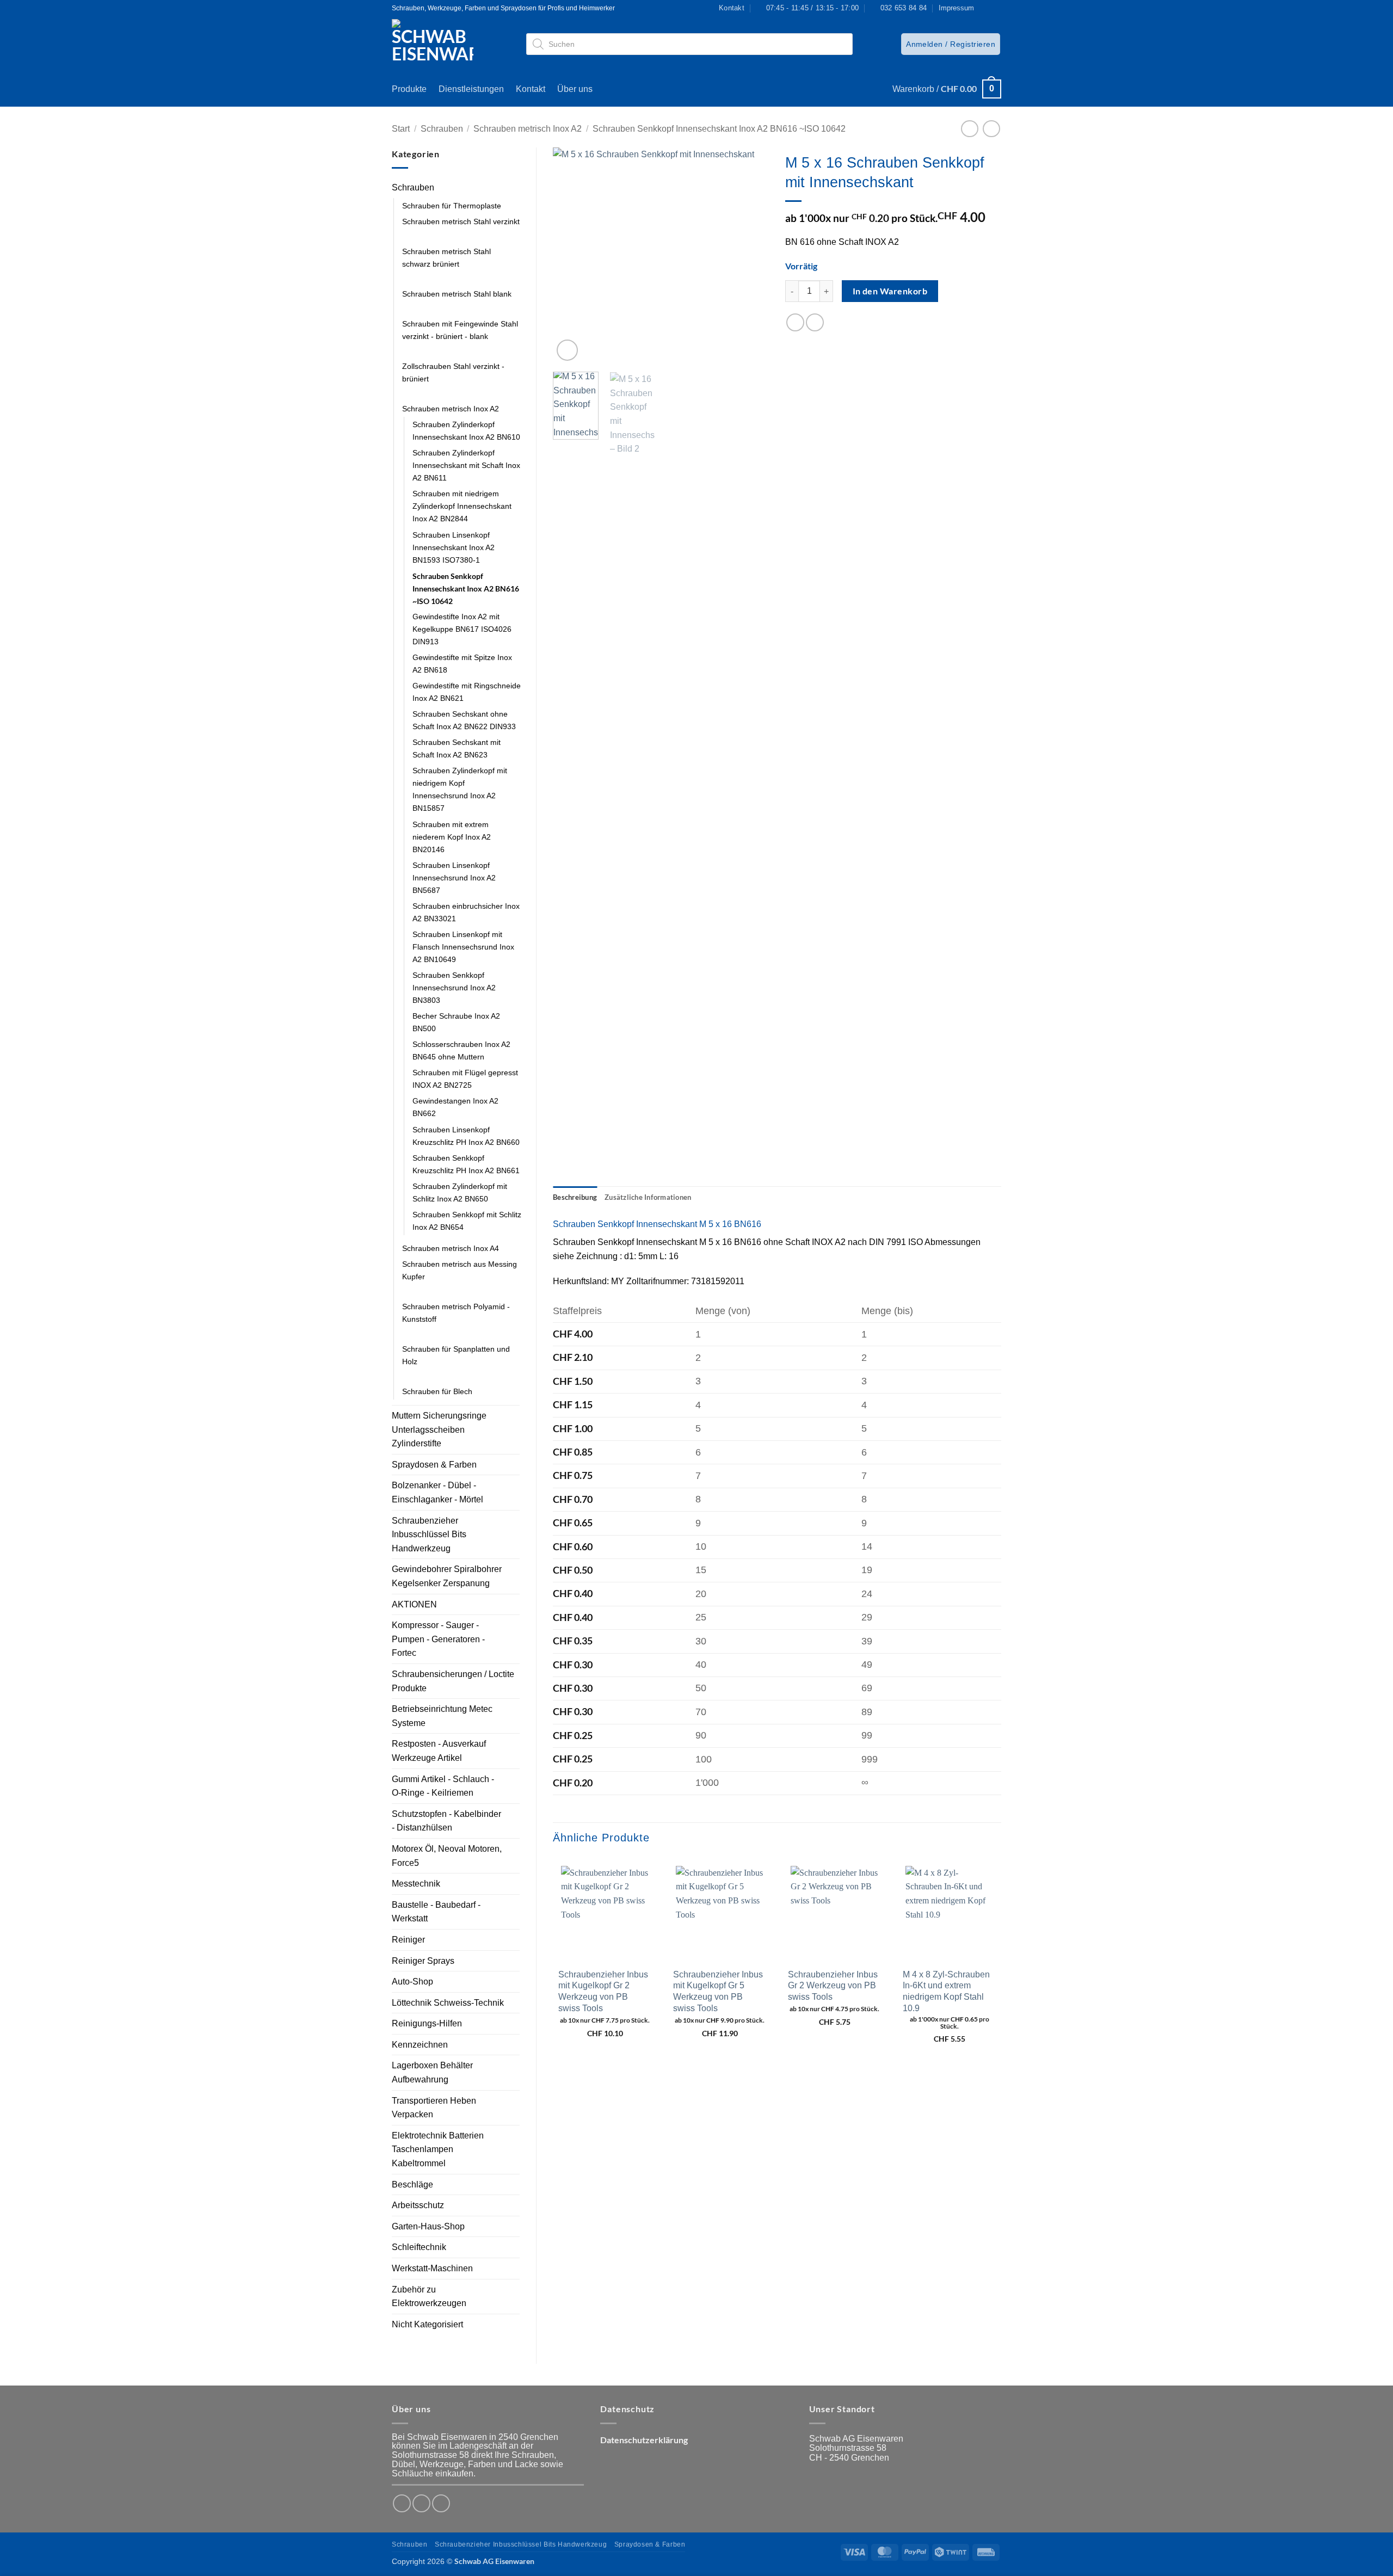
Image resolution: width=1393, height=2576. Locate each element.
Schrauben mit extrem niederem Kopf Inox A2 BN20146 (452, 837)
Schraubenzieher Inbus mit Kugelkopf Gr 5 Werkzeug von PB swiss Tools (718, 1991)
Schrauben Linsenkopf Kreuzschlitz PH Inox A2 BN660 (466, 1136)
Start (401, 129)
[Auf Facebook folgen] (985, 8)
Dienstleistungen (471, 89)
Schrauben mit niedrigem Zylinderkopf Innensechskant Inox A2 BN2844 (462, 506)
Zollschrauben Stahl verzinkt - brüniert (453, 372)
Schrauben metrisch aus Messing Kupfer (460, 1270)
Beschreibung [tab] (575, 1197)
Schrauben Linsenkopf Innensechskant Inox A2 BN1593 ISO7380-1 (454, 547)
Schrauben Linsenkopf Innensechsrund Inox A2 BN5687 (454, 878)
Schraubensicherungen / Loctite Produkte (453, 1681)
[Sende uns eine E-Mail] (441, 2503)
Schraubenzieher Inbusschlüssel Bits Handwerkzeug (429, 1534)
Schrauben (442, 129)
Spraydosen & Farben (434, 1465)
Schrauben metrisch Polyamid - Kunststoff (456, 1313)
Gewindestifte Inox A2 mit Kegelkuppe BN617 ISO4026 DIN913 (462, 629)
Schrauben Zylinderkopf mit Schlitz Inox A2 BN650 (460, 1193)
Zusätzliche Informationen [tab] (648, 1197)
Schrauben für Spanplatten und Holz (456, 1355)
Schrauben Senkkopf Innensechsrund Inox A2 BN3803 (454, 988)
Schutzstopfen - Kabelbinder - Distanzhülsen (446, 1821)
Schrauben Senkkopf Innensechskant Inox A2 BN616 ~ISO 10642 (719, 129)
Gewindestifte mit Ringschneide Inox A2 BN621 (467, 692)
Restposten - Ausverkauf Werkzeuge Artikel (439, 1751)
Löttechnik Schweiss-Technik (448, 2003)
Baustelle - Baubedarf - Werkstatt (436, 1912)
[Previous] (571, 255)
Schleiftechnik (419, 2247)
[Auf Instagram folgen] (996, 8)
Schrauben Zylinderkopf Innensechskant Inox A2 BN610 (466, 431)
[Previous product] (991, 129)
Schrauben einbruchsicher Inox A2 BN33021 (466, 912)
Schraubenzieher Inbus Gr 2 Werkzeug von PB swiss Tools (833, 1986)
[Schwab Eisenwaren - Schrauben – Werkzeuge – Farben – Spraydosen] (437, 44)
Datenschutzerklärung (644, 2440)
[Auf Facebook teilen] (795, 322)
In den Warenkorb (890, 291)
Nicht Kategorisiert (427, 2324)
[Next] (751, 255)
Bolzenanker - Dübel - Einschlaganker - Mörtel (437, 1492)
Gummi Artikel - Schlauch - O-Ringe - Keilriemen (443, 1786)
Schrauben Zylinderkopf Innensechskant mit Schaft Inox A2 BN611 (466, 465)
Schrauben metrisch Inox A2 (528, 129)
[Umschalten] (513, 188)
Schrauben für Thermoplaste (452, 206)
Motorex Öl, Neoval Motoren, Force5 (447, 1856)
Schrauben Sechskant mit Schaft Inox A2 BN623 (457, 748)
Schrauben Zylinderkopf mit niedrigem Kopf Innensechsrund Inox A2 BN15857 (460, 789)
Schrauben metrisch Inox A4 (451, 1248)
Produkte (409, 89)
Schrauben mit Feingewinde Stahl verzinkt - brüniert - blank (460, 330)
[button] (951, 44)
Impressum (956, 8)
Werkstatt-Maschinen (432, 2268)
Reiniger (408, 1940)
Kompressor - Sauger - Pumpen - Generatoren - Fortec (438, 1639)
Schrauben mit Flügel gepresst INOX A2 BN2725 (465, 1079)
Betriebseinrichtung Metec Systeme (442, 1716)
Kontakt (531, 89)
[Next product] (969, 129)
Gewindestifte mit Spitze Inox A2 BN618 (462, 664)
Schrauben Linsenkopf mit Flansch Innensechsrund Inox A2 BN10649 (463, 947)
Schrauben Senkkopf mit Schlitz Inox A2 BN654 (467, 1221)
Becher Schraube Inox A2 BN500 (456, 1022)
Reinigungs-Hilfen (427, 2023)
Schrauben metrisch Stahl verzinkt (461, 221)
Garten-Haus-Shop (428, 2226)
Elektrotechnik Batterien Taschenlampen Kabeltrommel (438, 2149)
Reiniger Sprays (423, 1961)
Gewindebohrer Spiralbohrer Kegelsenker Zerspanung (447, 1576)
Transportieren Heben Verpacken (434, 2108)
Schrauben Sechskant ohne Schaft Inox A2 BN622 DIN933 (464, 720)
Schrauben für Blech (437, 1391)
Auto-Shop (412, 1982)
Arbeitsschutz (418, 2205)
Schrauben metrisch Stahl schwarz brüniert (446, 258)
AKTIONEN (414, 1604)
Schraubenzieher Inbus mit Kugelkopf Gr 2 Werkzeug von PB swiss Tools (603, 1991)
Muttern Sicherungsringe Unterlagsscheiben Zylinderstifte (439, 1429)
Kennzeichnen (420, 2045)
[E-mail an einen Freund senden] (815, 322)
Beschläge (412, 2184)
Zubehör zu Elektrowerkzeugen (429, 2297)
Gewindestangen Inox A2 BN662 (455, 1107)
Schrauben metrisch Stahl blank (457, 294)
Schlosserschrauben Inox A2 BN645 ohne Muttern (461, 1050)
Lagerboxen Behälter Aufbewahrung (432, 2072)
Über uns (575, 89)
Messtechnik (416, 1884)
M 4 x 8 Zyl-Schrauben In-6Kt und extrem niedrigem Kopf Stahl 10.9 (946, 1991)
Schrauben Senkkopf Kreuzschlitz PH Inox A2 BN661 (466, 1164)
